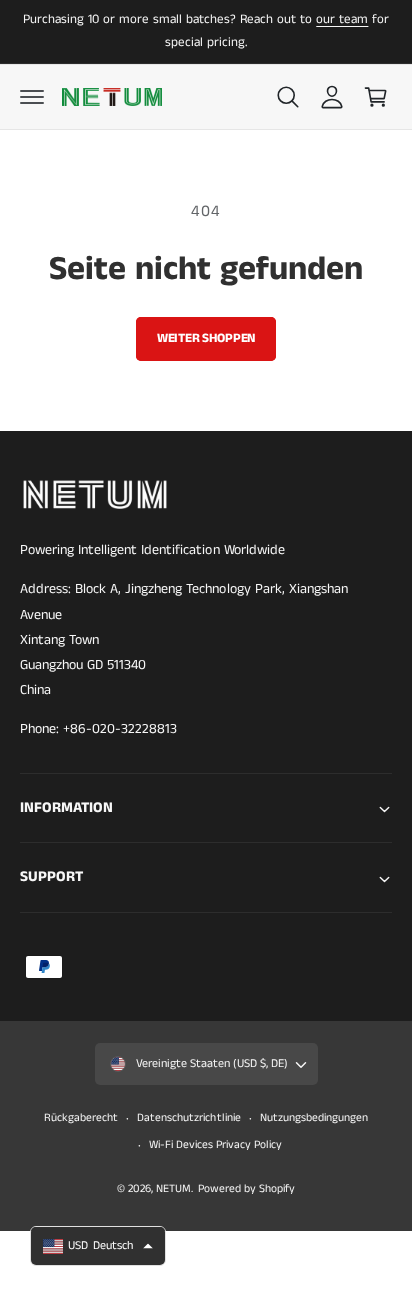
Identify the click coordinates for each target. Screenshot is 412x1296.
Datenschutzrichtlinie (188, 1118)
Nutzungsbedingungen (314, 1118)
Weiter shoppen (206, 338)
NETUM (173, 1189)
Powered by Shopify (246, 1189)
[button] (32, 97)
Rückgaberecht (81, 1118)
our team (342, 19)
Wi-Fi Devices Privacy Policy (215, 1145)
